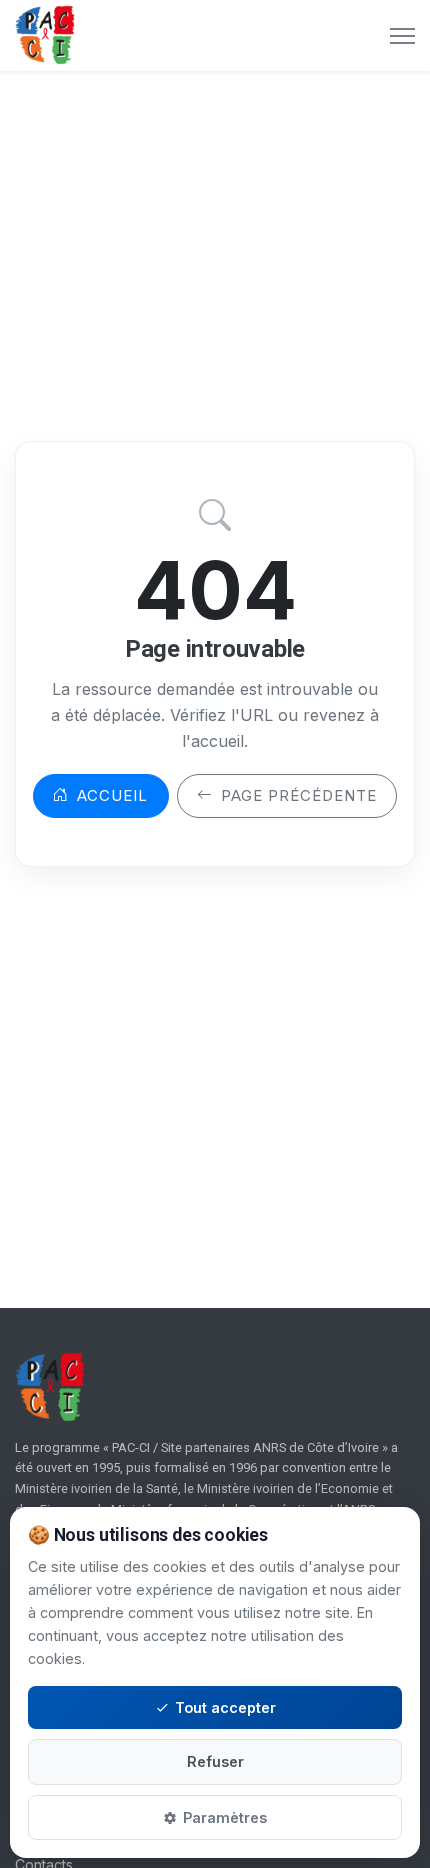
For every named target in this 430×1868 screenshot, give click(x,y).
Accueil (112, 795)
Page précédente (299, 795)
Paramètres (225, 1817)
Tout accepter (225, 1707)
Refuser (215, 1761)
